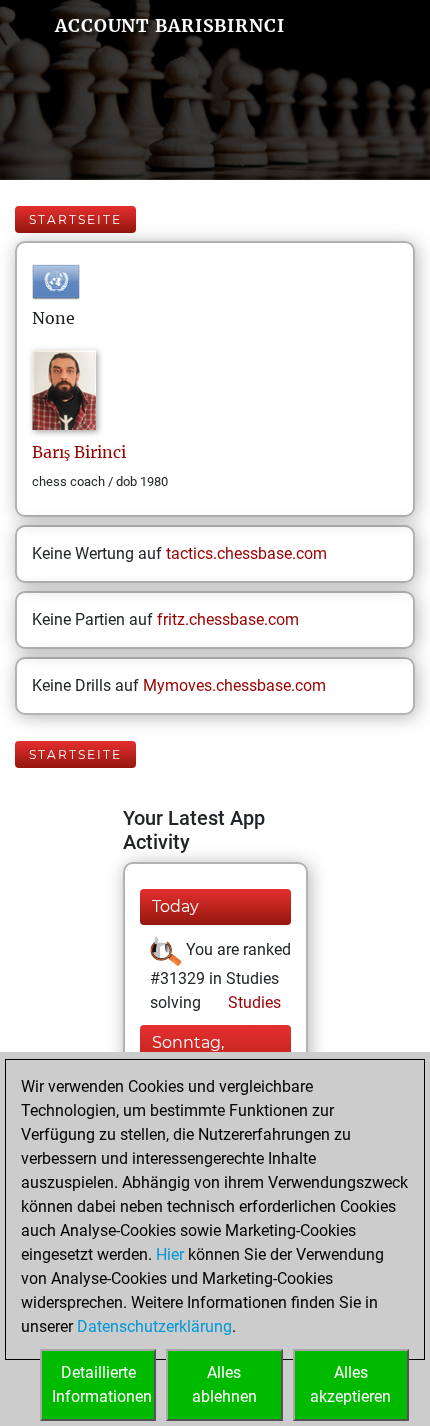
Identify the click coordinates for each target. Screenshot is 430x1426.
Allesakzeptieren (350, 1384)
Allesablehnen (224, 1384)
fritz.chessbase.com (228, 619)
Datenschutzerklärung (154, 1326)
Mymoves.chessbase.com (234, 685)
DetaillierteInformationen (102, 1384)
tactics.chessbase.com (246, 553)
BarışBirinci (79, 452)
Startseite (75, 219)
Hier (170, 1254)
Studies (252, 1002)
